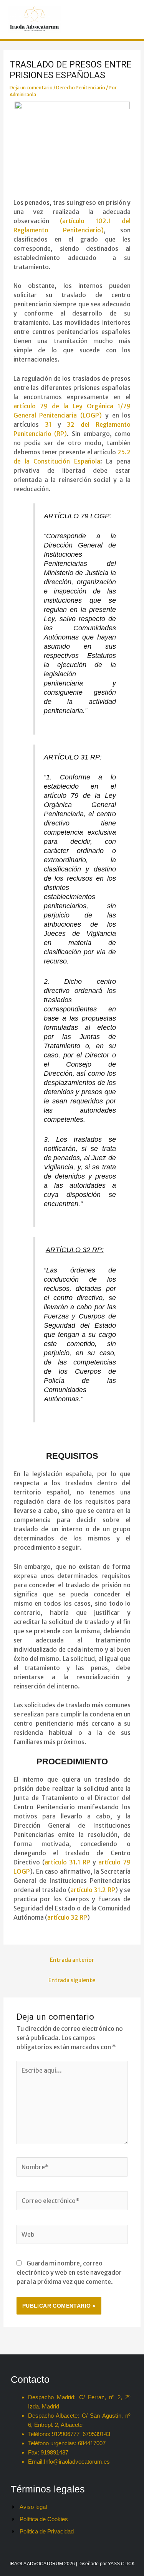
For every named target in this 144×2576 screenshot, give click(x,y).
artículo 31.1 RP (67, 1862)
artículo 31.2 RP (93, 1890)
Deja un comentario (31, 88)
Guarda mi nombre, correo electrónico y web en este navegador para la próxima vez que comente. (69, 2272)
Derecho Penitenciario (81, 88)
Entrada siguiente (72, 1980)
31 (48, 424)
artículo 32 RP (67, 1917)
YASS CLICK (121, 2564)
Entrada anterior (72, 1960)
